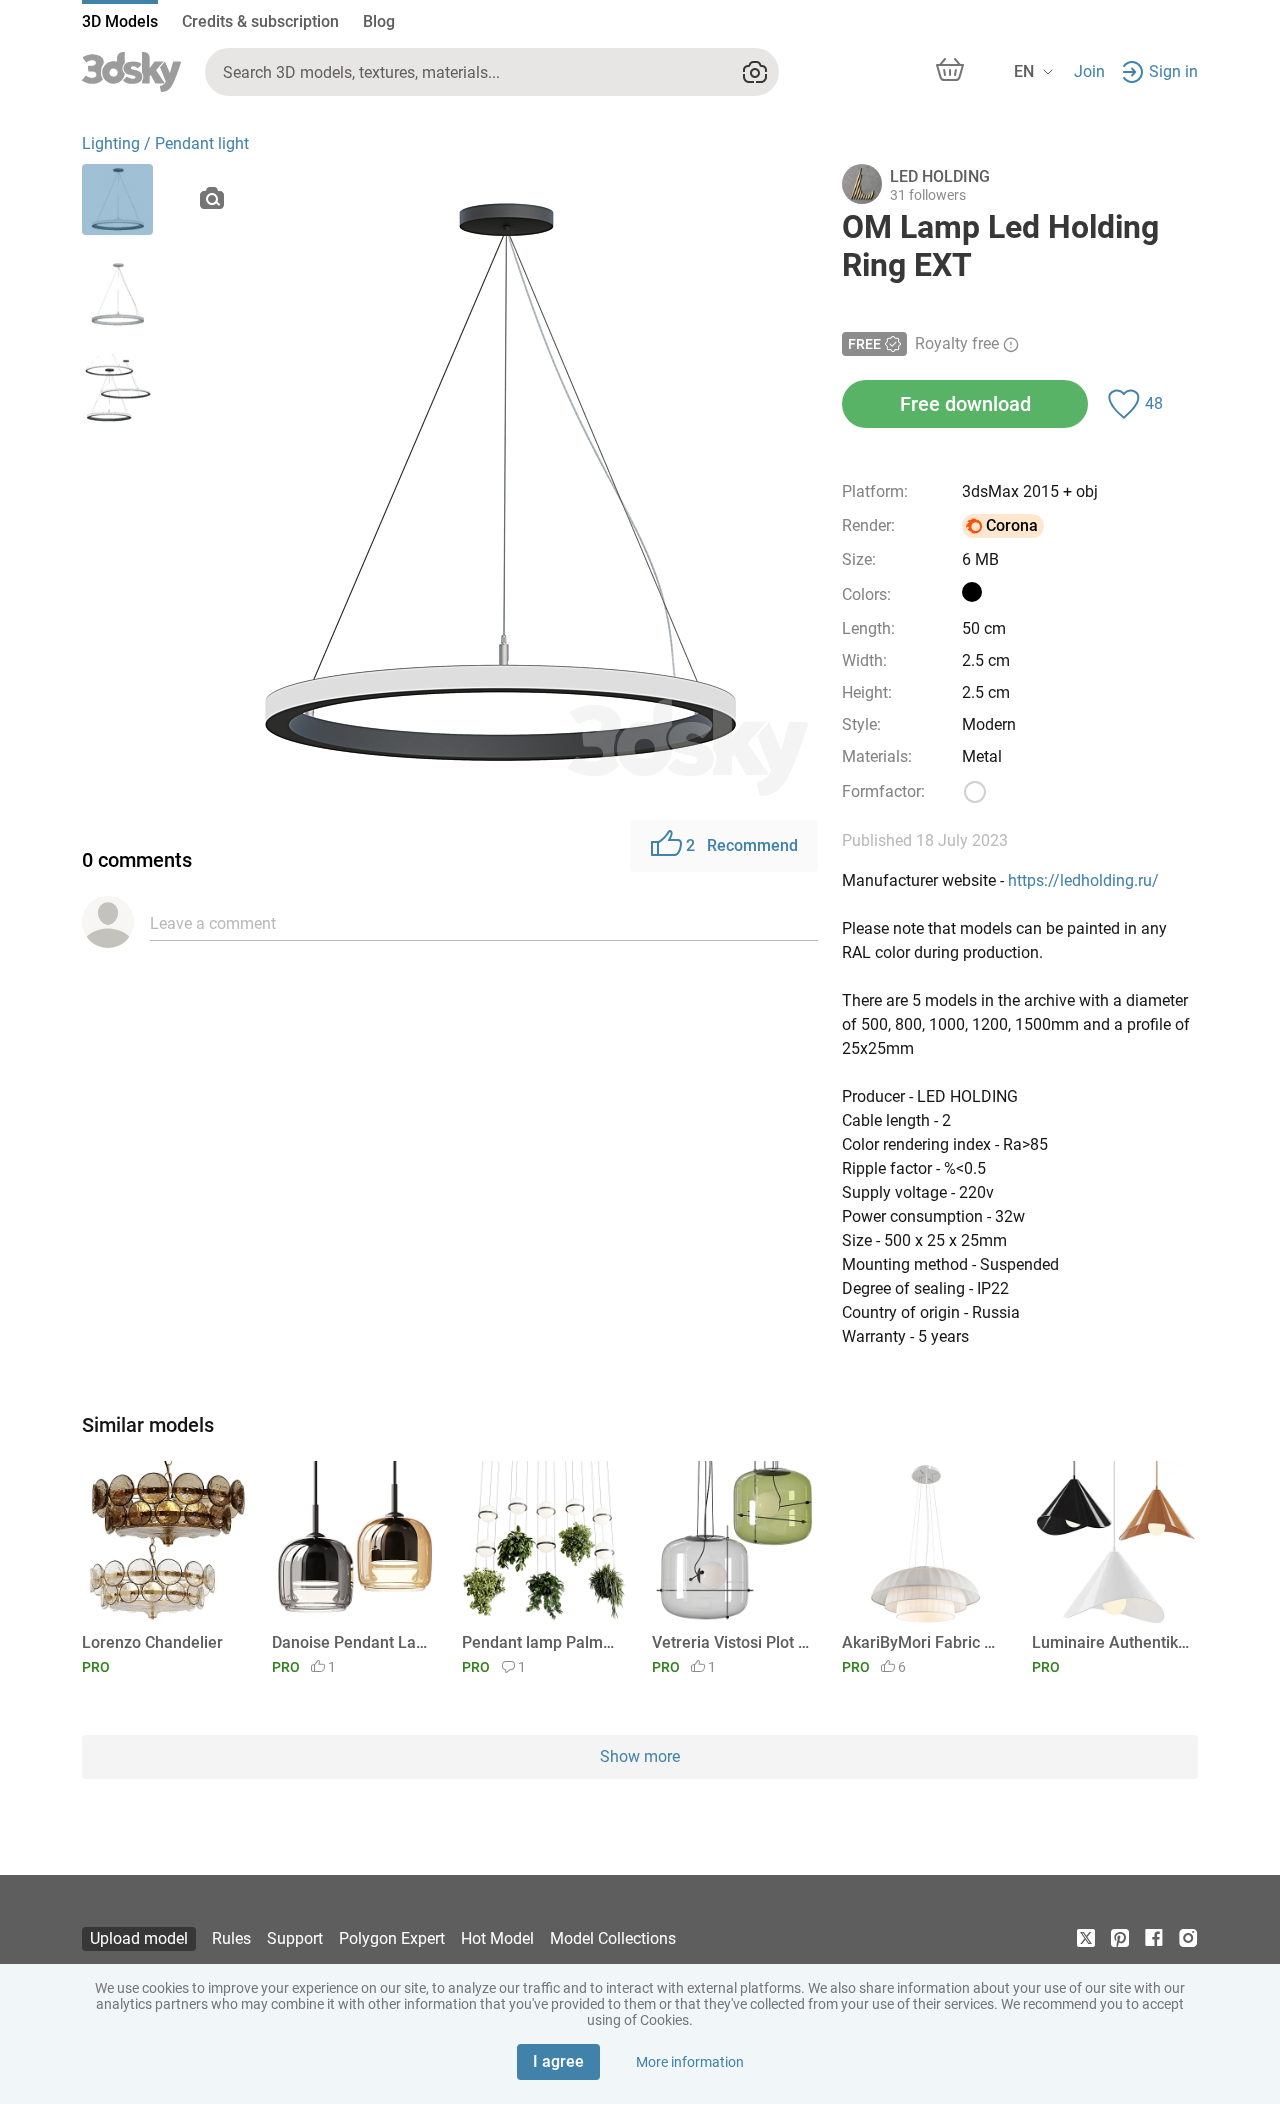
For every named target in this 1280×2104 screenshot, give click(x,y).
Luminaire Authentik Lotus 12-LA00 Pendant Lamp (1111, 1642)
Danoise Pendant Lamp (351, 1642)
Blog (379, 21)
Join (1089, 71)
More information (690, 2062)
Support (295, 1938)
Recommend (742, 845)
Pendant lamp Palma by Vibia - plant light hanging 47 (541, 1642)
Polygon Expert (392, 1938)
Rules (231, 1938)
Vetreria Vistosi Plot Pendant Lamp (731, 1642)
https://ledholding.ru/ (1083, 880)
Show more (640, 1756)
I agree (558, 2061)
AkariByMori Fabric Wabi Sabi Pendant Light (921, 1642)
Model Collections (613, 1938)
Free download (965, 404)
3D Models (120, 21)
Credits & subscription (260, 21)
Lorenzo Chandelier (152, 1642)
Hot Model (497, 1938)
